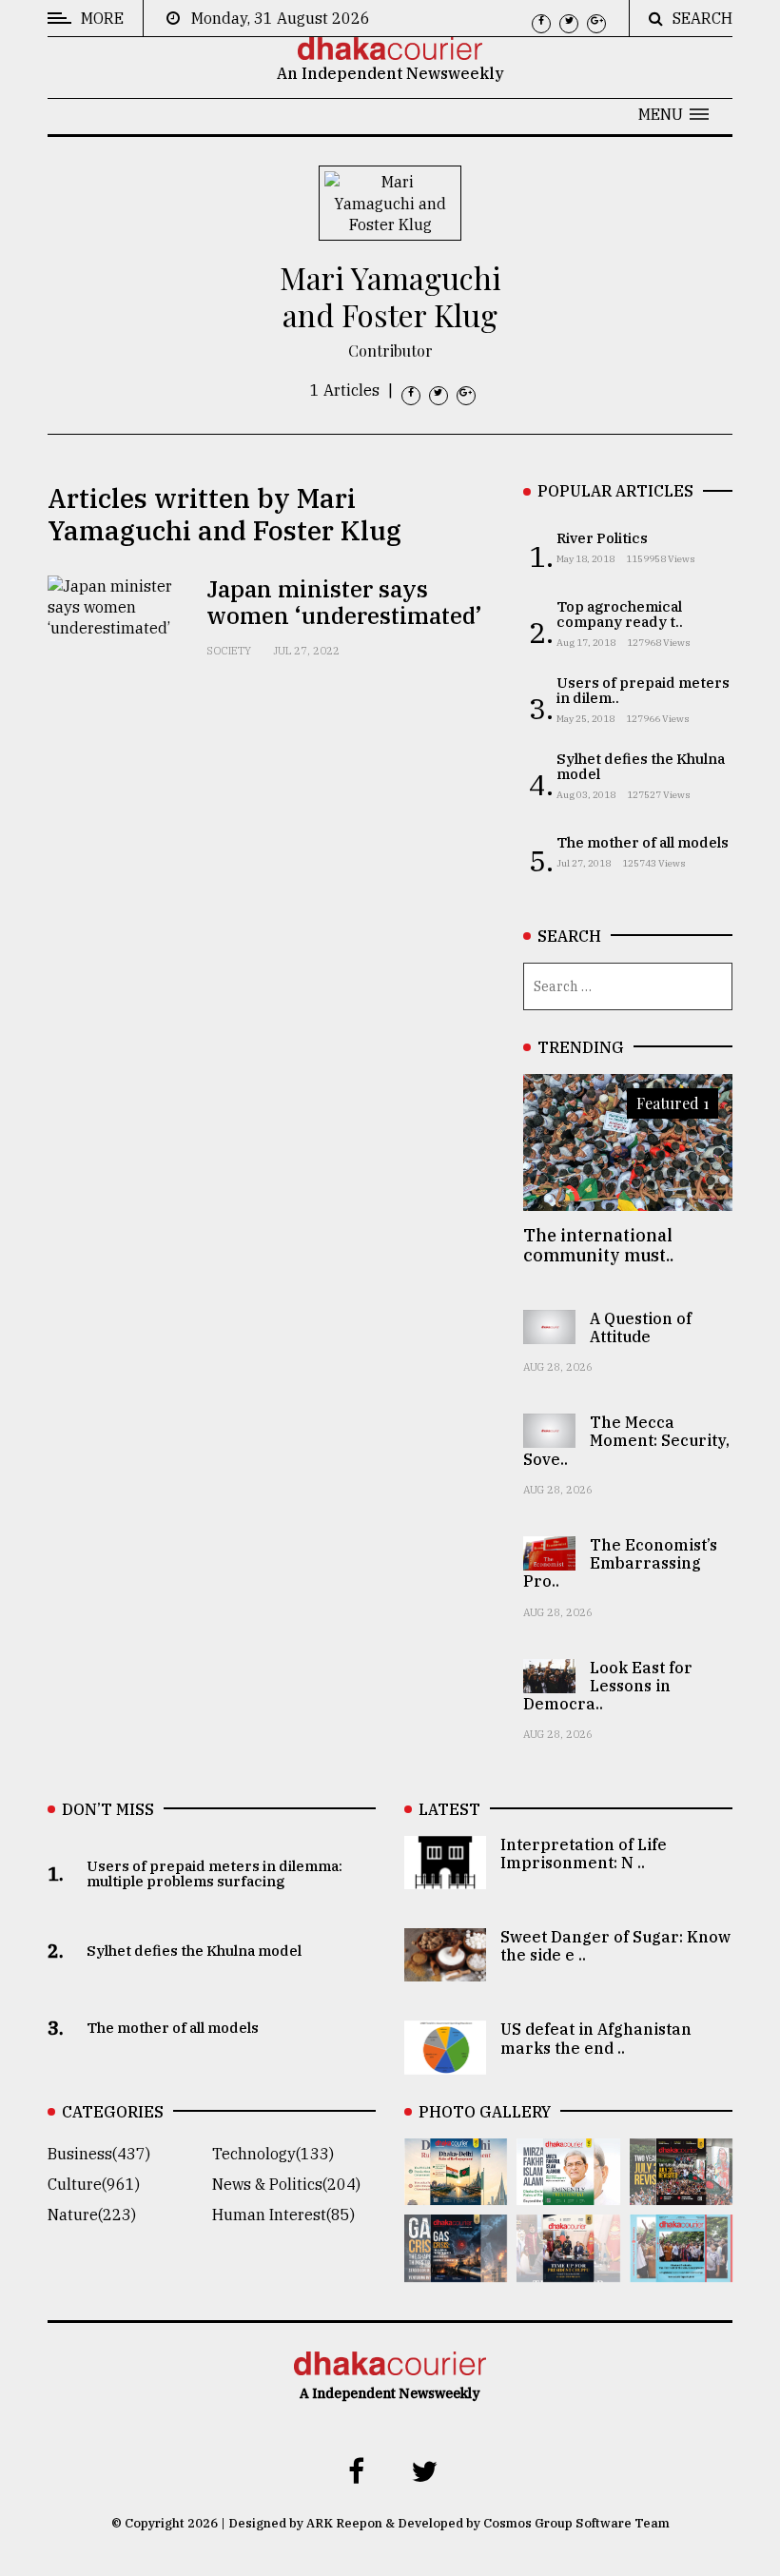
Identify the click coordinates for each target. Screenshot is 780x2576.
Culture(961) (94, 2184)
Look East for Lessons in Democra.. (608, 1686)
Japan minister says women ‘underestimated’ (344, 603)
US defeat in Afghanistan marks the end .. (596, 2038)
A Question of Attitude (641, 1327)
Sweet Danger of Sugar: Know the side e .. (615, 1946)
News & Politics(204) (286, 2184)
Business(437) (99, 2154)
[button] (673, 114)
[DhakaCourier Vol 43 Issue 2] (456, 2269)
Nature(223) (92, 2215)
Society (229, 651)
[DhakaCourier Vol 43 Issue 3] (681, 2192)
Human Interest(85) (283, 2215)
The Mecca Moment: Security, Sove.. (626, 1440)
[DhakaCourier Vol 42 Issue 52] (681, 2269)
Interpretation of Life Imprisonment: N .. (584, 1854)
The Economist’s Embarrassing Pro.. (620, 1563)
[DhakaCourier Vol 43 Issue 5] (456, 2192)
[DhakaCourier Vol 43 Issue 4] (568, 2192)
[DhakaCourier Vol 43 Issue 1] (568, 2269)
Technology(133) (273, 2154)
